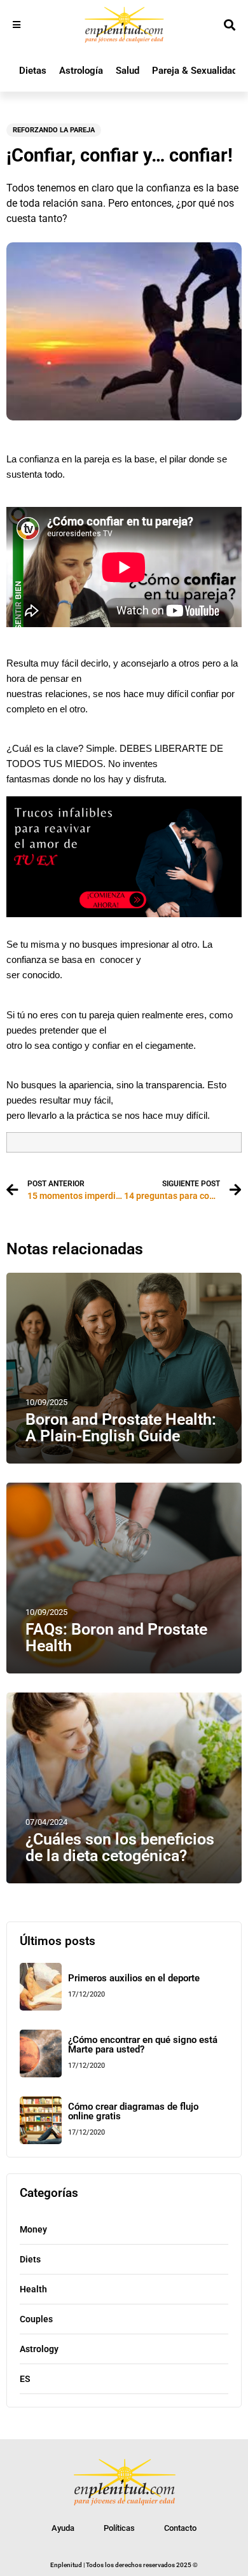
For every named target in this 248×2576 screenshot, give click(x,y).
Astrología (81, 71)
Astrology (39, 2349)
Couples (36, 2319)
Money (33, 2229)
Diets (30, 2259)
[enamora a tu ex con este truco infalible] (124, 914)
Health (33, 2289)
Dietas (33, 71)
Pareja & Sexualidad (195, 71)
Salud (127, 71)
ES (25, 2379)
